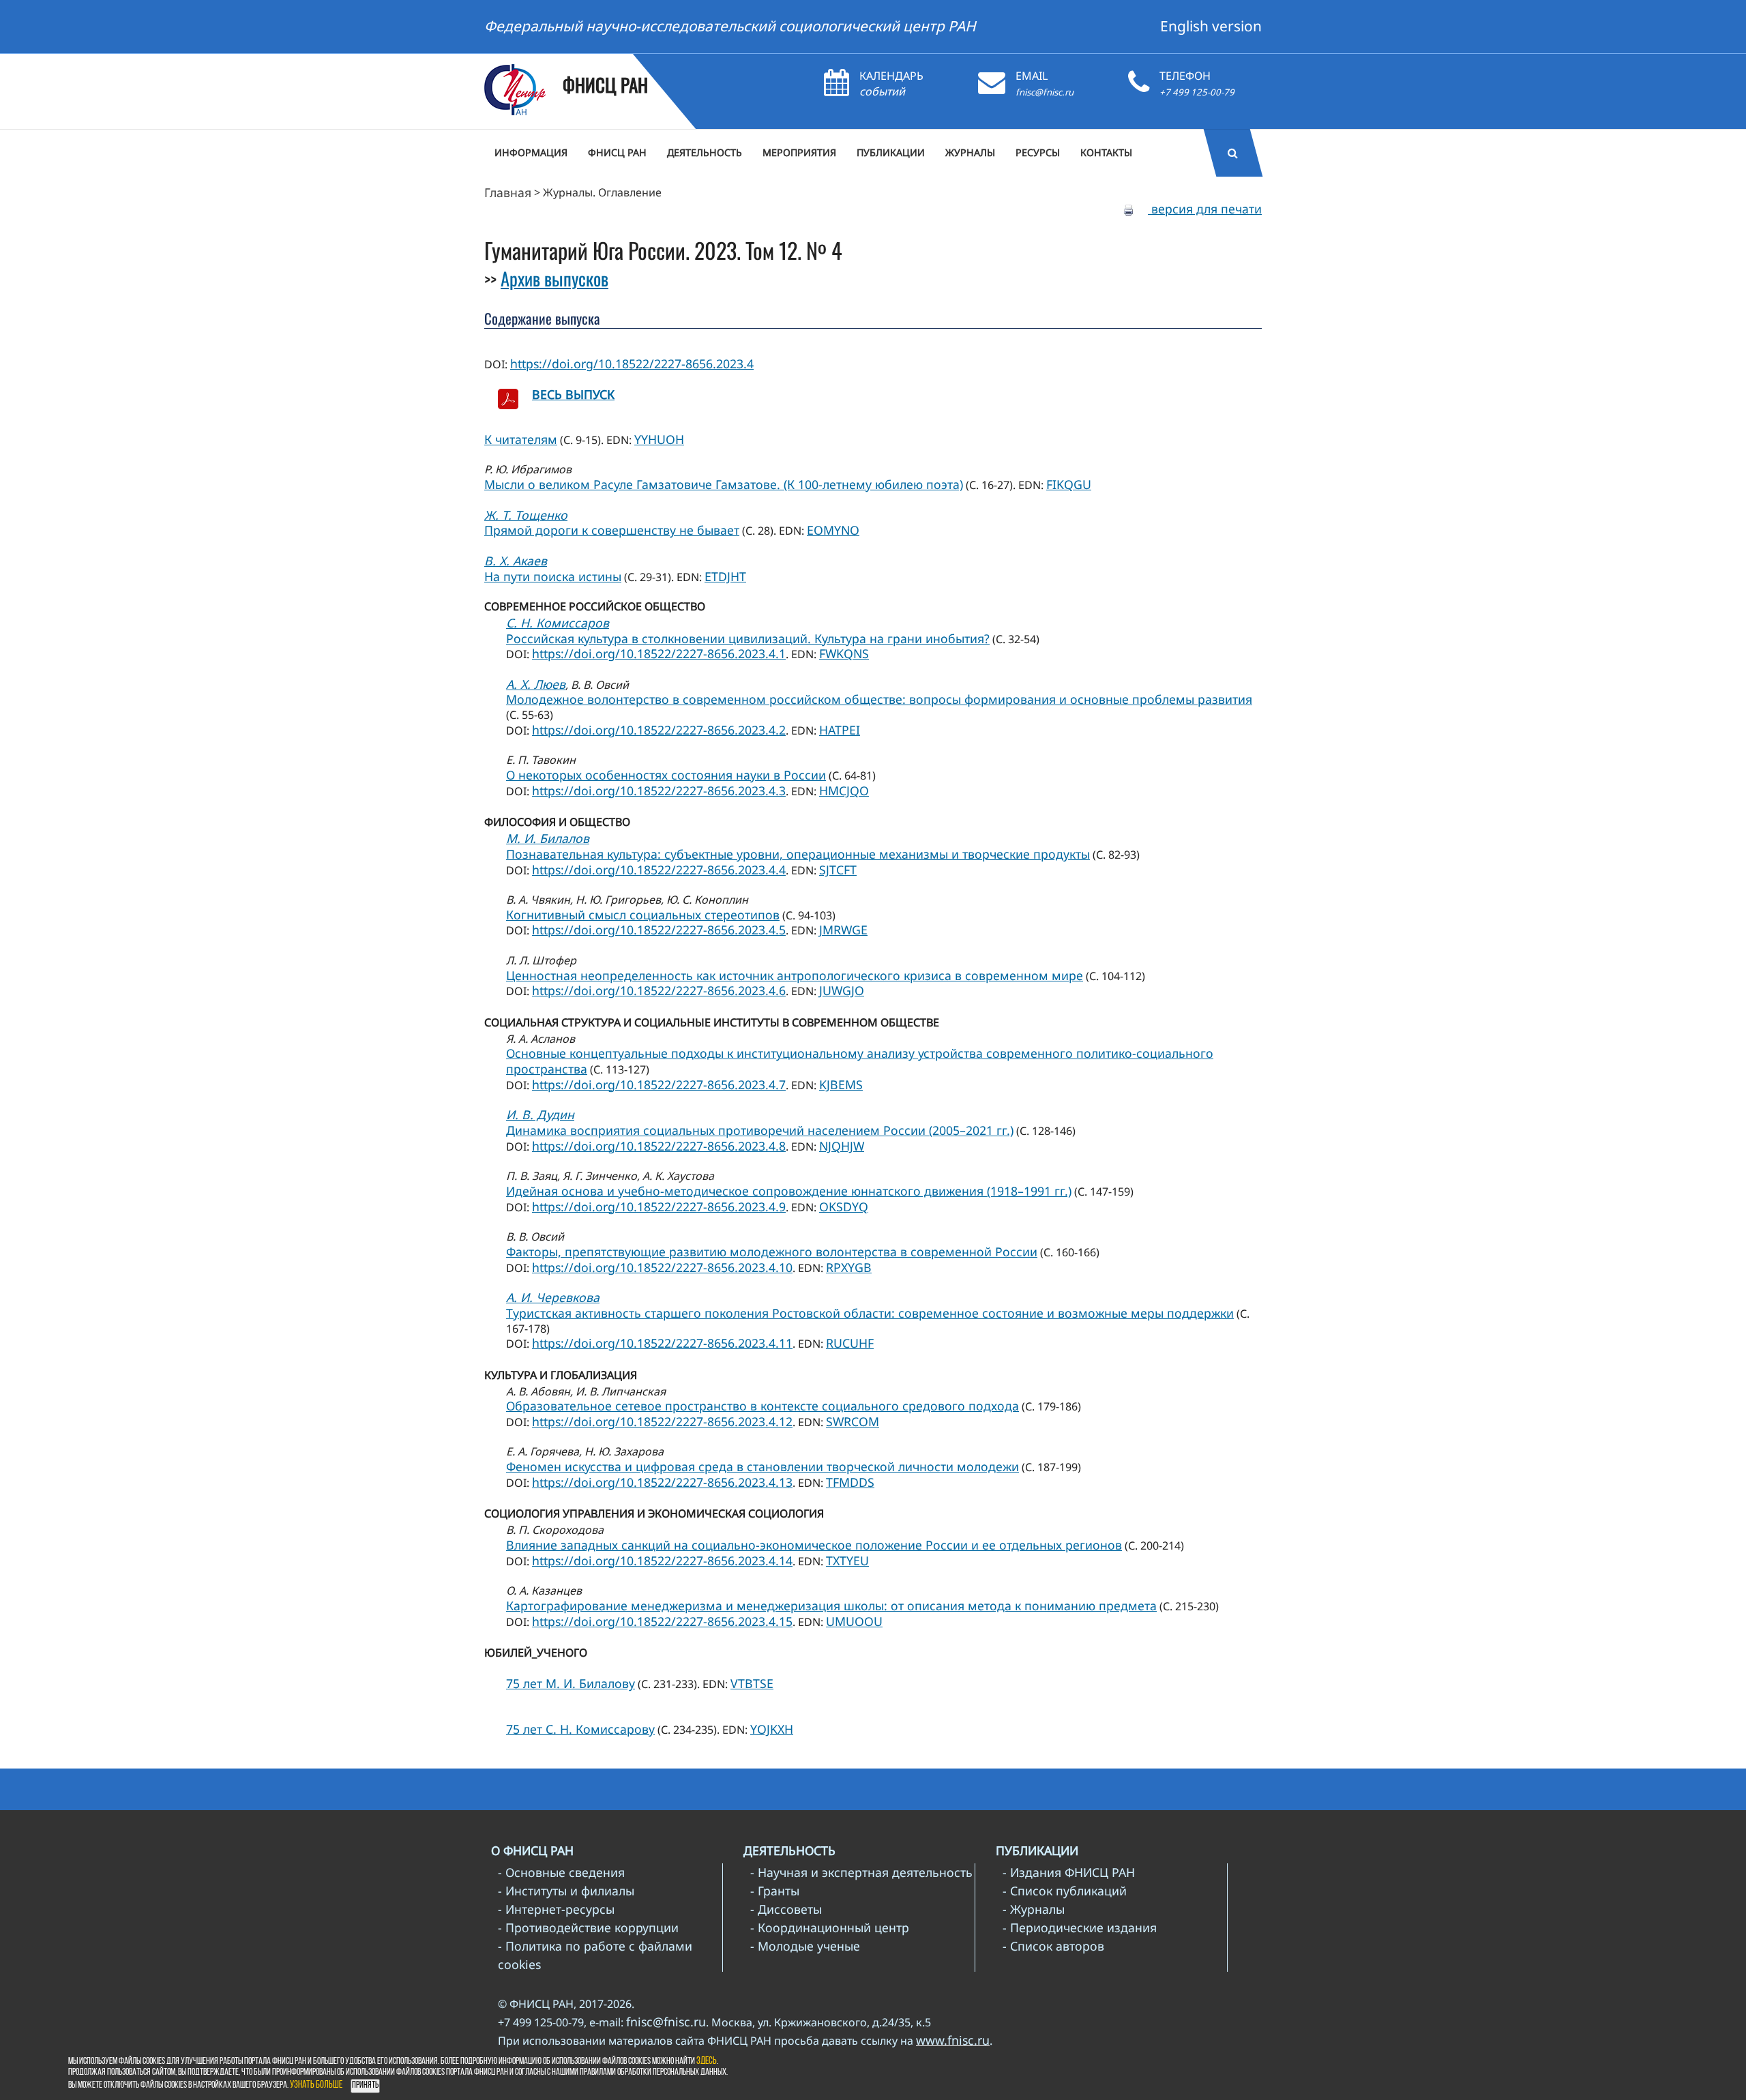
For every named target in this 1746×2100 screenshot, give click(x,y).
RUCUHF (850, 1343)
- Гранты (775, 1891)
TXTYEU (847, 1561)
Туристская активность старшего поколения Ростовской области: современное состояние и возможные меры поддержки (870, 1313)
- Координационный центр (830, 1927)
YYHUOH (659, 439)
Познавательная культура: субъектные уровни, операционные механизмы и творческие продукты (798, 854)
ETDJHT (725, 576)
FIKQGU (1069, 484)
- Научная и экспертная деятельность (861, 1872)
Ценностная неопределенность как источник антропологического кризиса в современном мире (795, 975)
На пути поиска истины (553, 576)
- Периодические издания (1080, 1927)
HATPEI (840, 730)
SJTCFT (838, 870)
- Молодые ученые (805, 1946)
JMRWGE (843, 930)
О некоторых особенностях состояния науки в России (666, 775)
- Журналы (1034, 1909)
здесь (707, 2061)
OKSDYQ (844, 1207)
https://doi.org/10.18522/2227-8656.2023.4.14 (662, 1561)
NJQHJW (842, 1146)
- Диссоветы (786, 1909)
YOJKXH (772, 1729)
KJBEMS (841, 1084)
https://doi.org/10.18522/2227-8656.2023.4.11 (662, 1343)
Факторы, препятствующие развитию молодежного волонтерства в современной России (772, 1252)
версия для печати (1205, 209)
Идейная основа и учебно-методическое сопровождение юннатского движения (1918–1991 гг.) (789, 1191)
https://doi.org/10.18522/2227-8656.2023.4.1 (659, 653)
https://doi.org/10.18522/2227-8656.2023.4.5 (659, 930)
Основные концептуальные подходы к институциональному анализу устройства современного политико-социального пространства (860, 1061)
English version (1211, 26)
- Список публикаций (1065, 1891)
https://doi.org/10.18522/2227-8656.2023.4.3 (659, 790)
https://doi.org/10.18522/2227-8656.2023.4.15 (662, 1621)
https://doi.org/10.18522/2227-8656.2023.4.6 (659, 990)
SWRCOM (853, 1421)
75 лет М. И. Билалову (571, 1683)
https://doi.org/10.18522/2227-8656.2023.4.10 (662, 1267)
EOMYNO (833, 530)
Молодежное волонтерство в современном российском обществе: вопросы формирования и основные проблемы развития (879, 699)
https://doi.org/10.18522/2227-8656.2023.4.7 (659, 1084)
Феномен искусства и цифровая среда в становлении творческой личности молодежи (763, 1466)
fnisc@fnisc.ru (1045, 92)
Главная (508, 192)
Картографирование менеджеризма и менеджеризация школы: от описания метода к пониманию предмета (831, 1606)
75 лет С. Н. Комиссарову (580, 1729)
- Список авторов (1053, 1946)
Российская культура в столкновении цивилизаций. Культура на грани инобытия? (748, 638)
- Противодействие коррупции (588, 1927)
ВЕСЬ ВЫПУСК (573, 394)
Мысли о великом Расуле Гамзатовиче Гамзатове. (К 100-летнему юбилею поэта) (724, 484)
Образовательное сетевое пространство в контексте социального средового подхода (763, 1406)
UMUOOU (854, 1621)
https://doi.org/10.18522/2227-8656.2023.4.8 (659, 1146)
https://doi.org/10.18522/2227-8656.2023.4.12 (662, 1421)
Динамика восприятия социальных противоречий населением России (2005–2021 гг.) (760, 1130)
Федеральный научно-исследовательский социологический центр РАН (730, 26)
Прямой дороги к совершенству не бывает (612, 530)
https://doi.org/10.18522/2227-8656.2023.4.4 (659, 870)
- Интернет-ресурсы (556, 1909)
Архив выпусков (554, 278)
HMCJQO (844, 790)
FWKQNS (844, 653)
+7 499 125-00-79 (1197, 92)
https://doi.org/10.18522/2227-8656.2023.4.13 (662, 1482)
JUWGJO (842, 990)
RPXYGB (849, 1267)
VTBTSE (752, 1683)
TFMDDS (850, 1482)
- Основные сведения (561, 1872)
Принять (365, 2085)
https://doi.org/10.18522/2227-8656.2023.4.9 (659, 1207)
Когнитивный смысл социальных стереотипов (643, 915)
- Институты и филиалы (566, 1891)
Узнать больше (316, 2085)
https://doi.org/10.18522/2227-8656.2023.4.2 (659, 730)
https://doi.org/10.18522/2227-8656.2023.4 (632, 364)
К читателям (521, 439)
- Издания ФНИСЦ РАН (1069, 1872)
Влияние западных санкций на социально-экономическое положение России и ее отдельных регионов (814, 1545)
